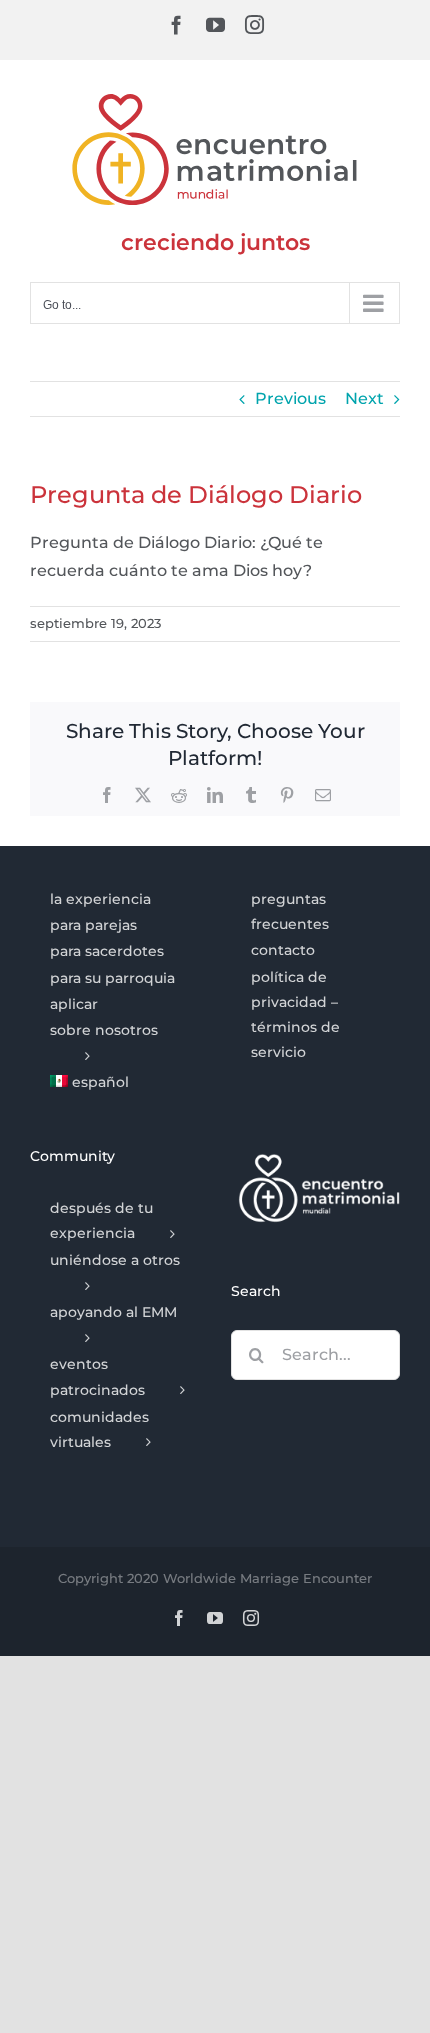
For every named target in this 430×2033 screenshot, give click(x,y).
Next (364, 398)
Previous (290, 398)
